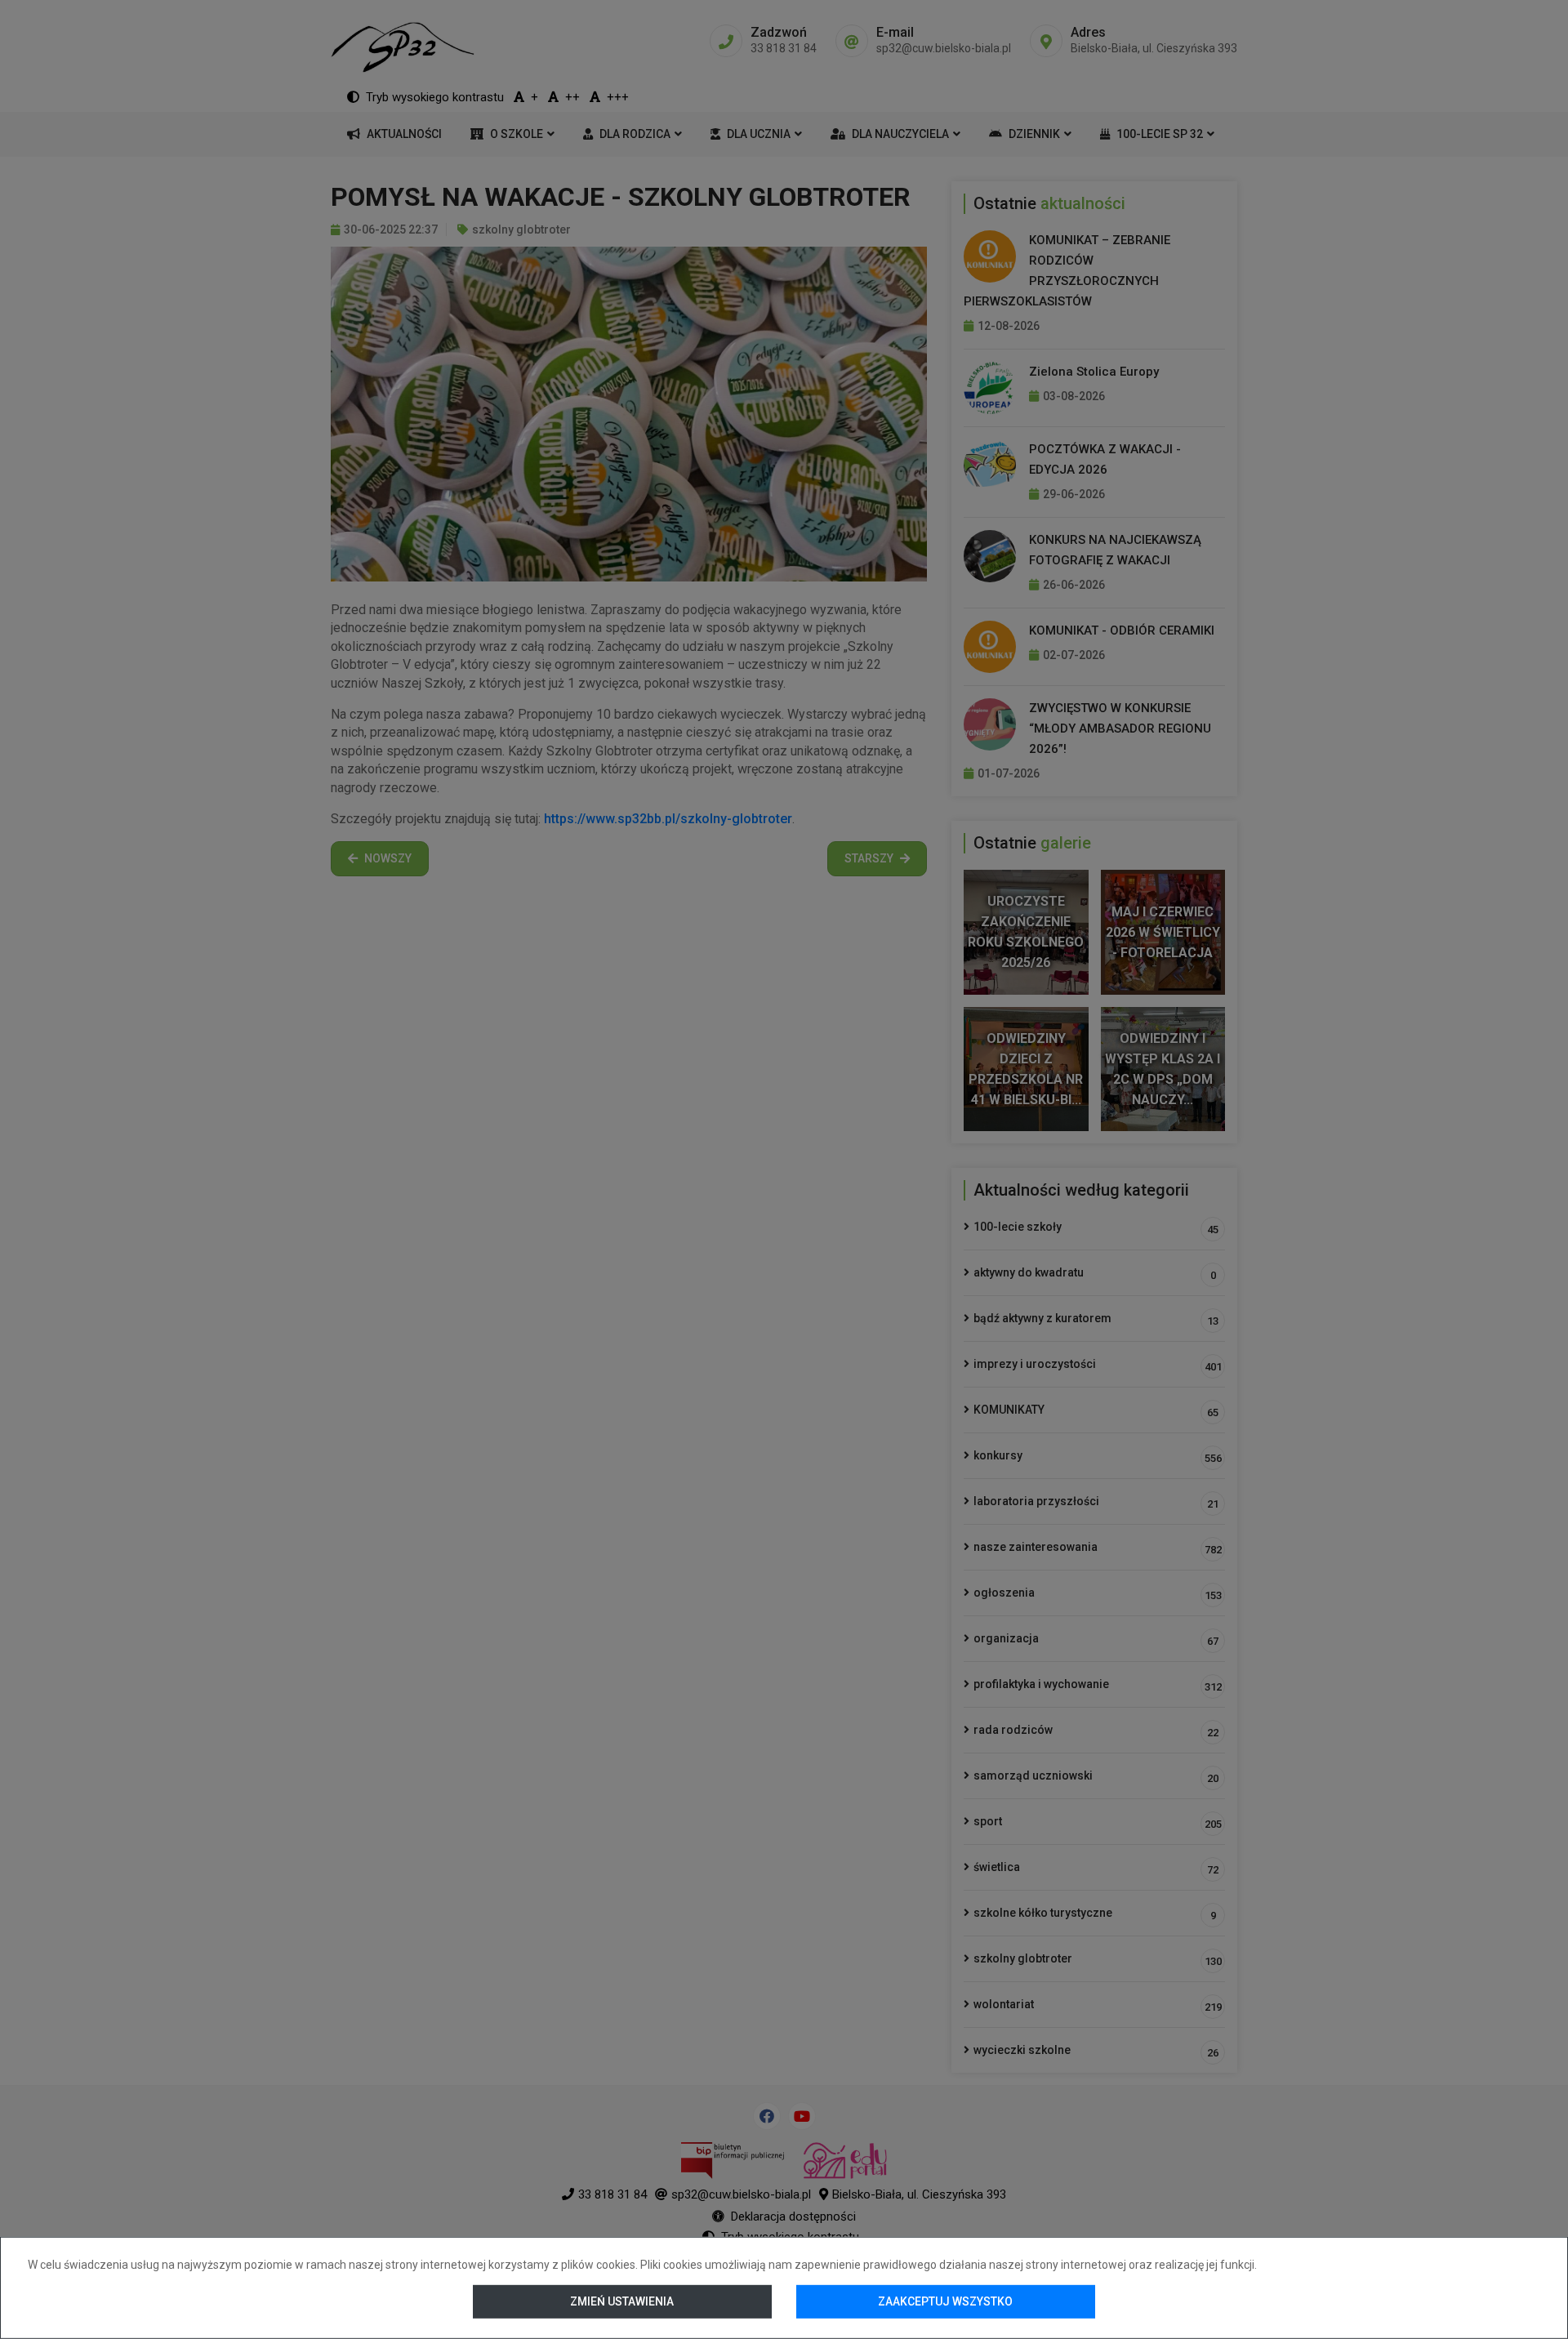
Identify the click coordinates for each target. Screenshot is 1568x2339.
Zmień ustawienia (623, 2301)
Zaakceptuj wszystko (945, 2301)
